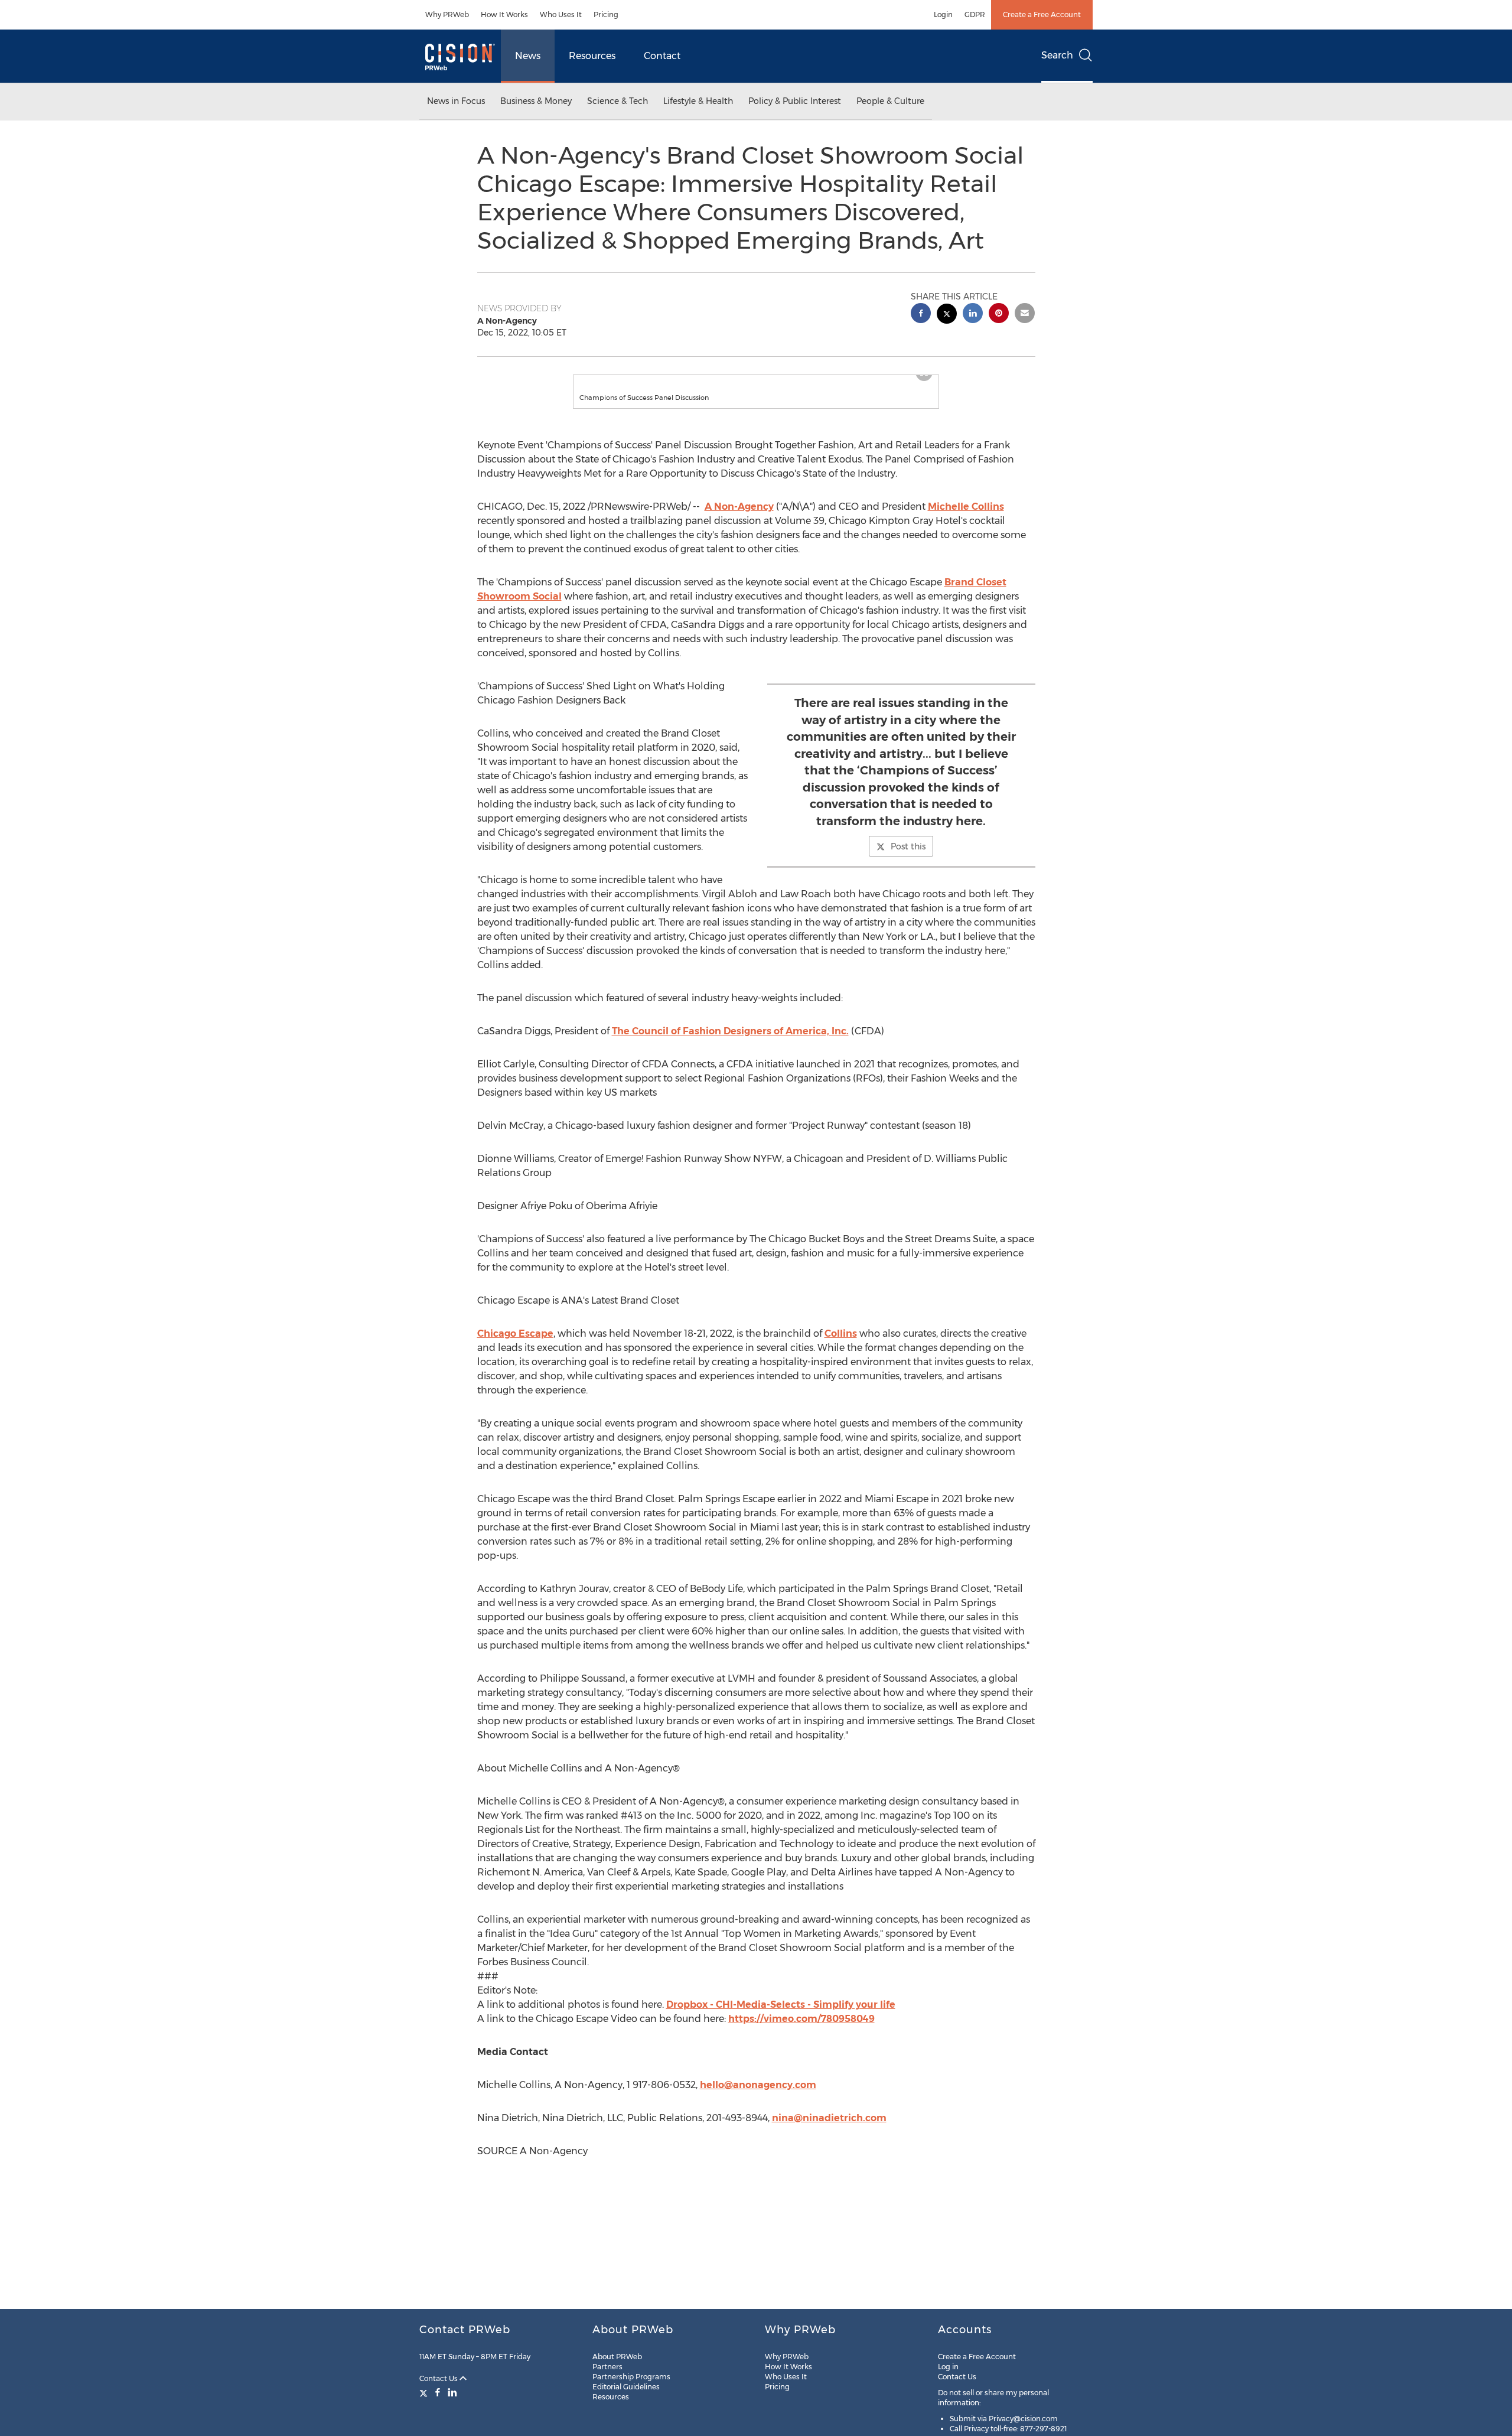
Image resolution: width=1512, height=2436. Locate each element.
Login (943, 14)
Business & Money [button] (536, 101)
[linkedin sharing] (973, 315)
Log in (948, 2367)
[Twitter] (425, 2392)
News (528, 56)
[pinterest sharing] (999, 315)
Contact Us (439, 2378)
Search (1057, 55)
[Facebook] (438, 2392)
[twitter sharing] (947, 315)
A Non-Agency (739, 518)
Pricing (606, 14)
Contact (662, 56)
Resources (592, 56)
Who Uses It (561, 14)
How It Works (504, 14)
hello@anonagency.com (758, 2097)
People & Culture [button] (890, 101)
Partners (607, 2367)
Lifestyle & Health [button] (698, 101)
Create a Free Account (1042, 14)
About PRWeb (617, 2357)
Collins (841, 1345)
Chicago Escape (515, 1345)
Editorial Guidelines (626, 2387)
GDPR (975, 14)
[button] (756, 381)
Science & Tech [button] (617, 101)
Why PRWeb (447, 14)
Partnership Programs (631, 2377)
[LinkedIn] (452, 2392)
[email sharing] (1025, 315)
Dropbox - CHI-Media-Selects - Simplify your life (781, 2016)
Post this (908, 858)
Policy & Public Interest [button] (795, 101)
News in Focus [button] (456, 101)
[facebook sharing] (921, 315)
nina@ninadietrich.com (829, 2130)
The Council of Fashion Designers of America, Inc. (730, 1043)
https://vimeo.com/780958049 (801, 2030)
